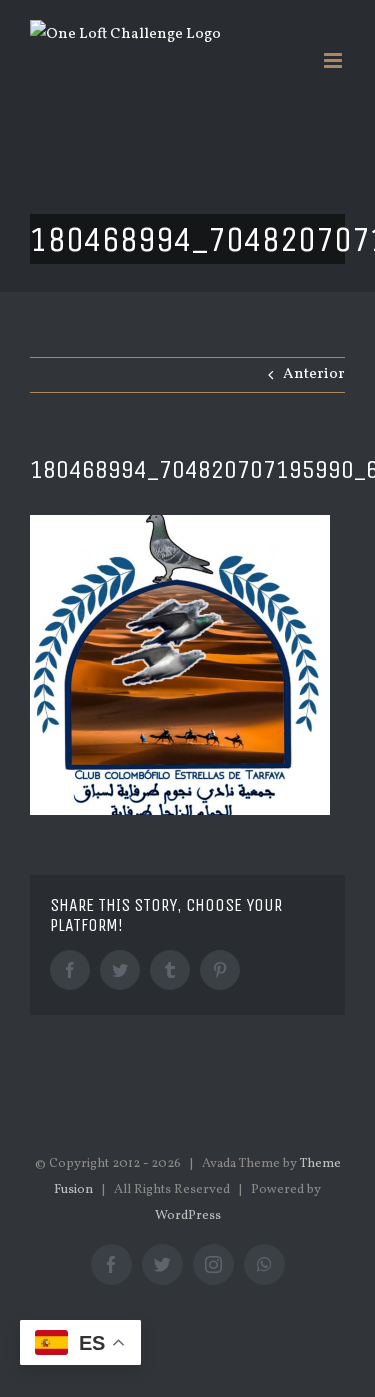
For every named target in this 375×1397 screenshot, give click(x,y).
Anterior (314, 374)
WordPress (188, 1216)
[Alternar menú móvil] (334, 60)
